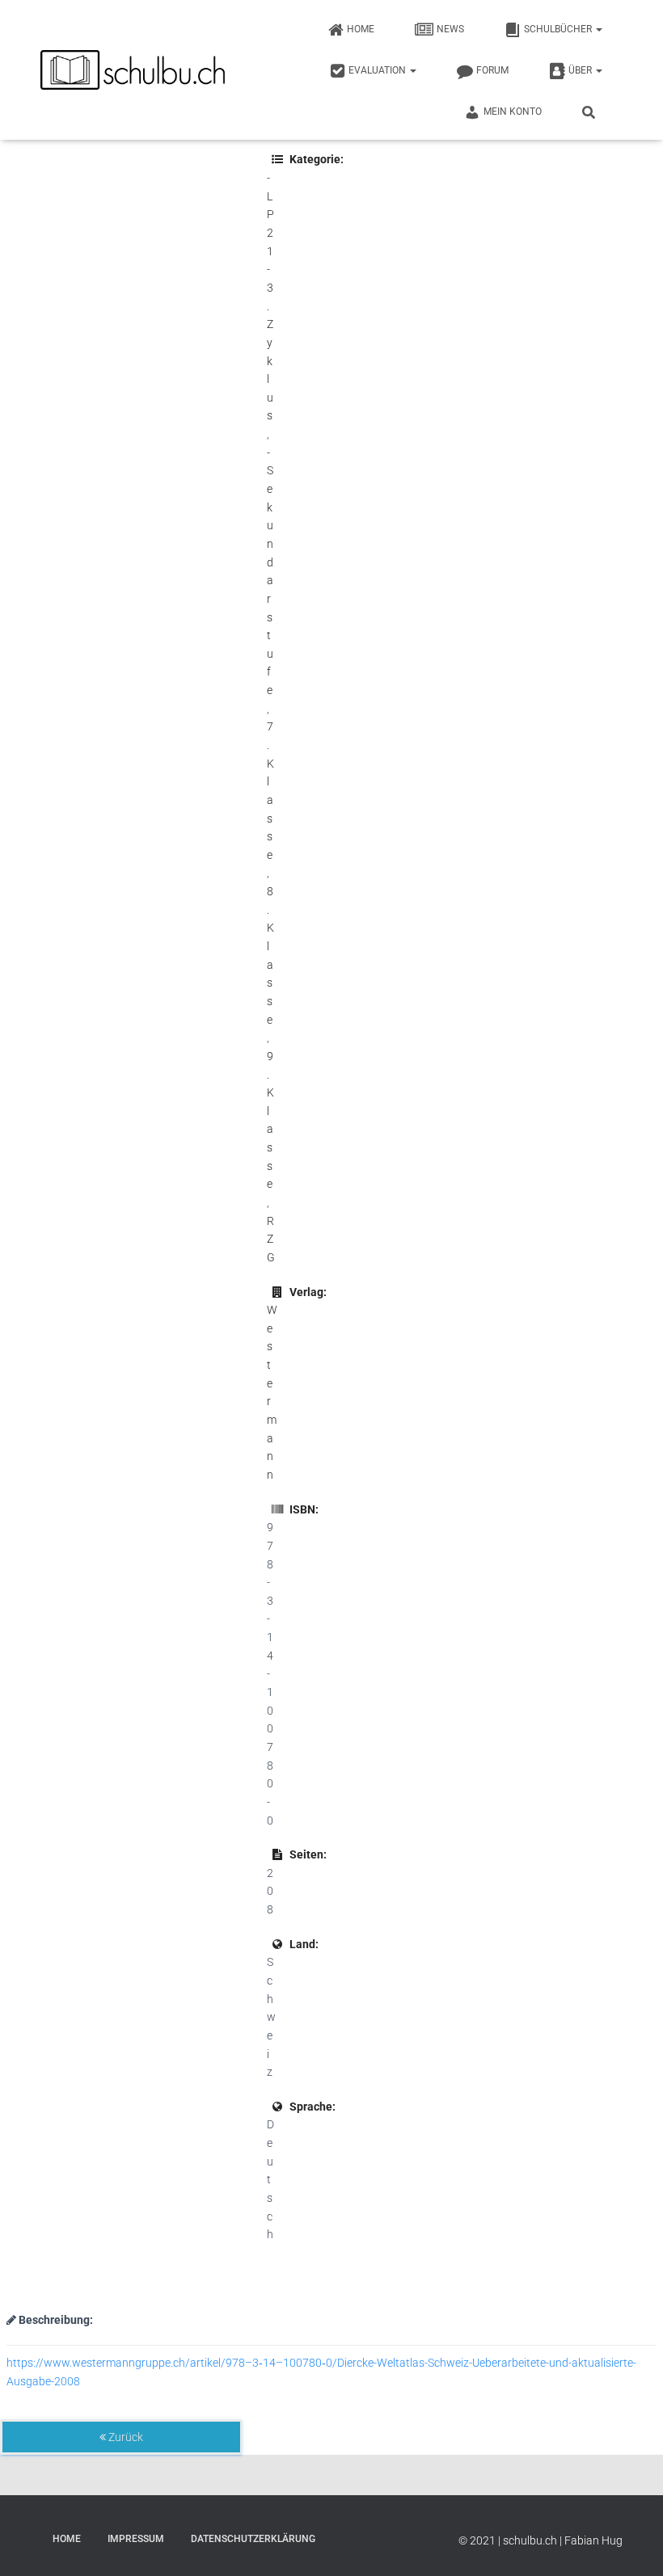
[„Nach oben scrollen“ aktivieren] (631, 2544)
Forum (492, 70)
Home (361, 29)
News (450, 29)
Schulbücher (559, 29)
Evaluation (378, 70)
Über (581, 70)
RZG (271, 1239)
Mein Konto (513, 112)
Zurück (125, 2437)
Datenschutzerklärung (253, 2539)
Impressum (136, 2539)
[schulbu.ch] (135, 70)
